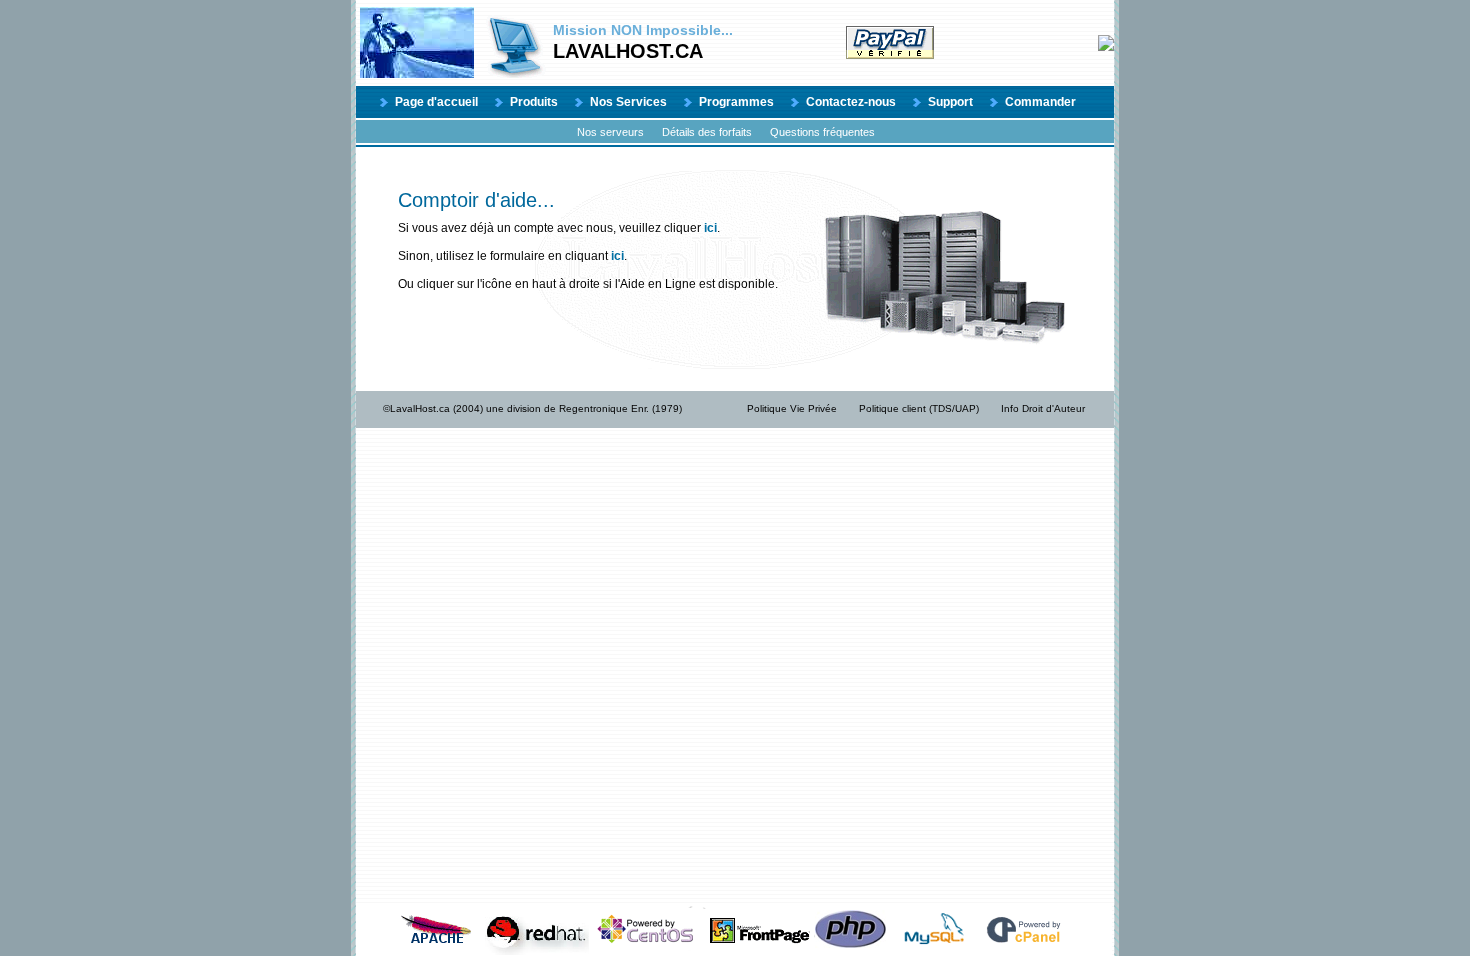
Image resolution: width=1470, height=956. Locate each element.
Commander (1040, 102)
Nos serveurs (610, 132)
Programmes (736, 102)
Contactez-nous (851, 102)
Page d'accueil (436, 102)
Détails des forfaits (707, 132)
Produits (534, 102)
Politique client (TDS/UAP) (919, 408)
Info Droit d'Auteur (1043, 408)
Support (950, 102)
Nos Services (628, 102)
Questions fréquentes (822, 132)
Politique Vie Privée (792, 408)
